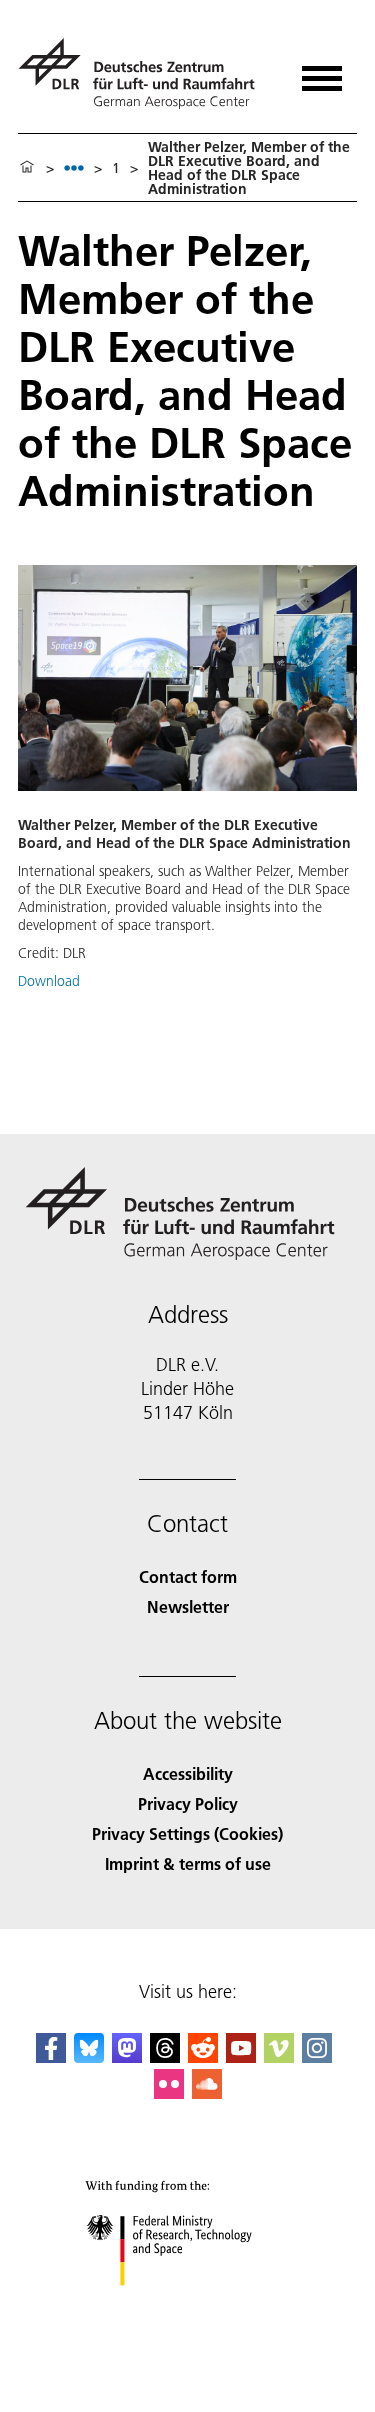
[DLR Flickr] (169, 2092)
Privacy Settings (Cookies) (187, 1833)
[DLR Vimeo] (279, 2056)
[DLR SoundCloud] (207, 2092)
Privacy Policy (188, 1803)
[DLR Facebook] (51, 2056)
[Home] (27, 168)
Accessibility (188, 1773)
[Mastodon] (127, 2056)
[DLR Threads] (165, 2056)
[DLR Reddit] (203, 2056)
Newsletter (188, 1606)
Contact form (188, 1576)
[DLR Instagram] (317, 2056)
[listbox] (74, 167)
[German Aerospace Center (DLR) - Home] (144, 73)
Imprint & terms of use (188, 1863)
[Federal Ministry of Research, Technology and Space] (187, 2305)
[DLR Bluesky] (89, 2056)
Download (49, 981)
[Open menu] (322, 71)
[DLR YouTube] (241, 2056)
